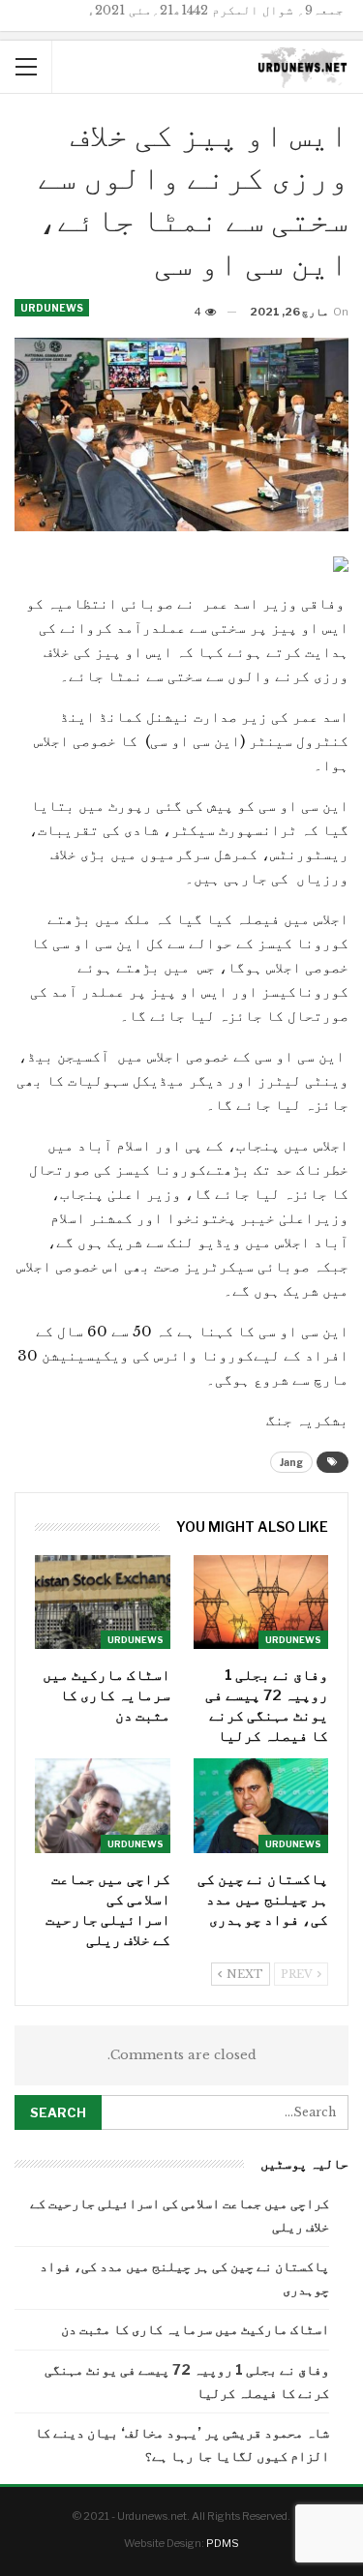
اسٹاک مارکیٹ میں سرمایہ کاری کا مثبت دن (195, 2329)
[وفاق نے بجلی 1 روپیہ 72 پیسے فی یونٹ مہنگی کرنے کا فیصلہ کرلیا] (261, 1603)
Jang (291, 1462)
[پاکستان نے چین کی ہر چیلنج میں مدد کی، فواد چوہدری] (261, 1806)
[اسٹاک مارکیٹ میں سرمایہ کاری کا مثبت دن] (103, 1603)
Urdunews (52, 308)
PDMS (223, 2543)
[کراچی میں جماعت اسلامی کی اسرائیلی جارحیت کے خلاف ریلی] (103, 1806)
